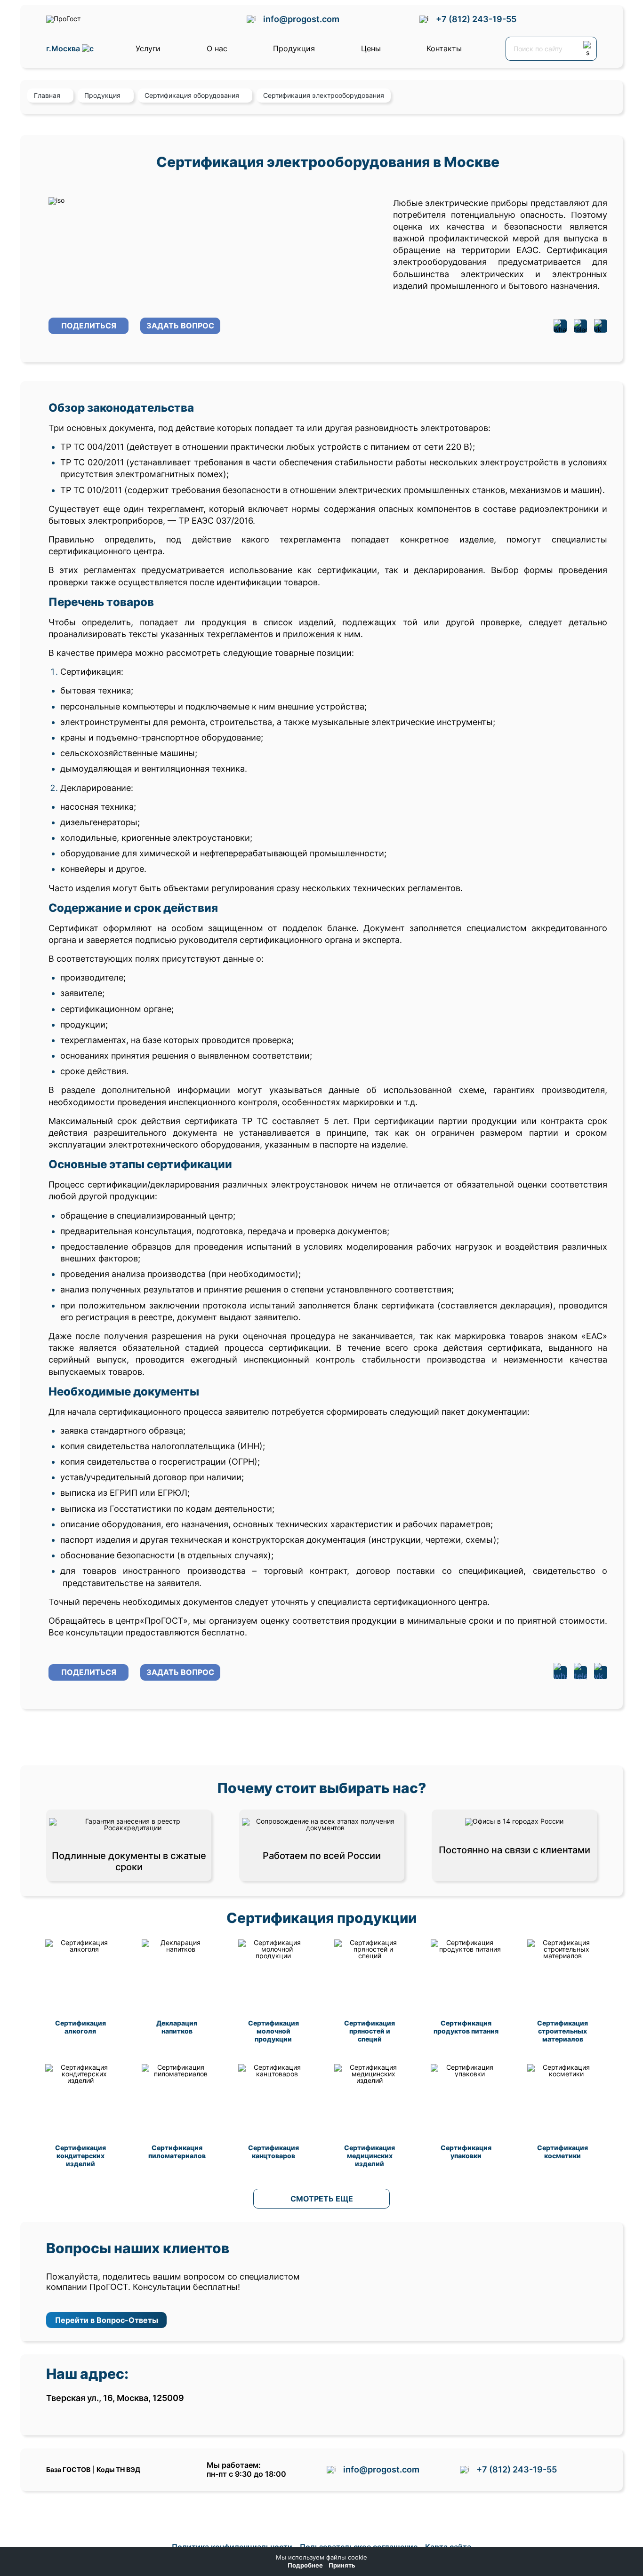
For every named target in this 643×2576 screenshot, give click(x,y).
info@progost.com (301, 19)
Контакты (444, 48)
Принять (342, 2565)
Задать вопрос (180, 326)
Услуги (148, 48)
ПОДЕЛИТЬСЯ (89, 326)
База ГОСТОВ (68, 2469)
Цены (371, 48)
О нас (217, 48)
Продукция (294, 48)
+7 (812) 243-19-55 (476, 19)
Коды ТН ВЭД (118, 2469)
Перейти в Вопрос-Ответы (107, 2320)
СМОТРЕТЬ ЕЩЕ (322, 2199)
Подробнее (305, 2565)
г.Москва (64, 49)
